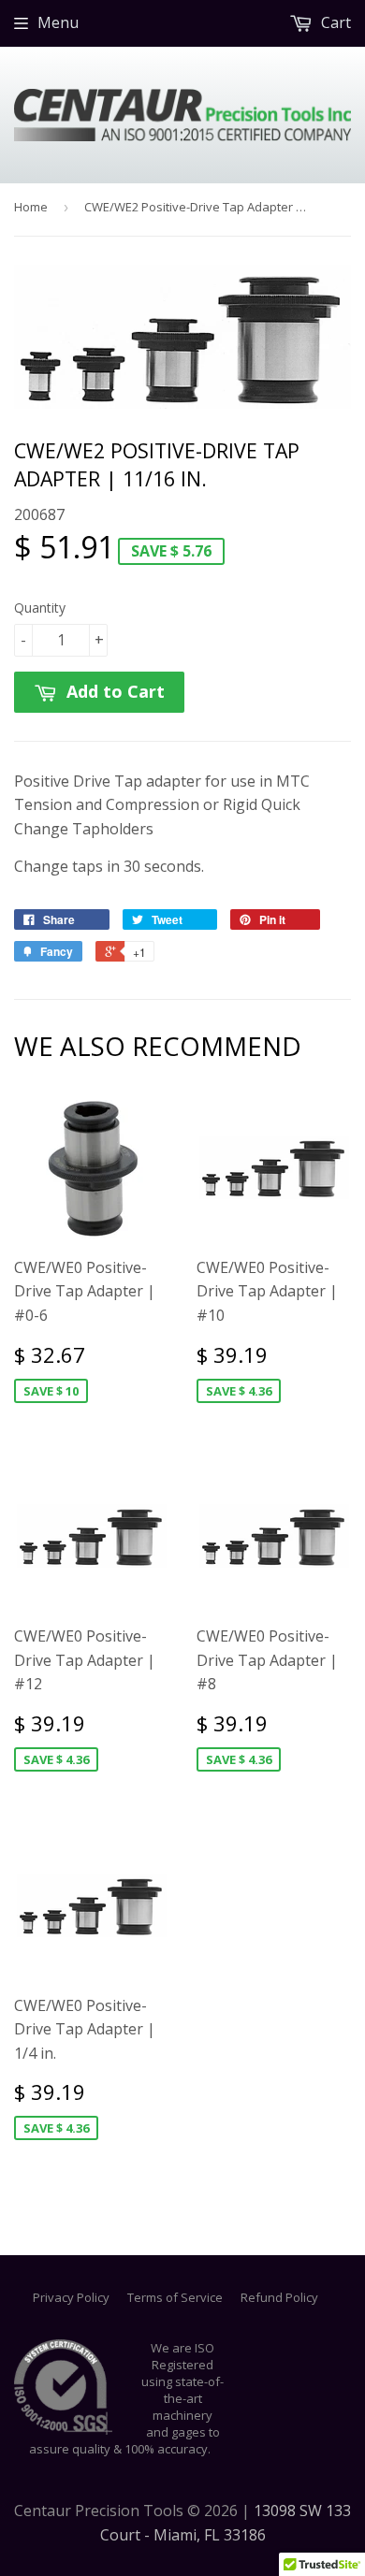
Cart (334, 22)
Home (31, 207)
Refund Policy (279, 2297)
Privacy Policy (71, 2297)
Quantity (40, 608)
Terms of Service (175, 2297)
